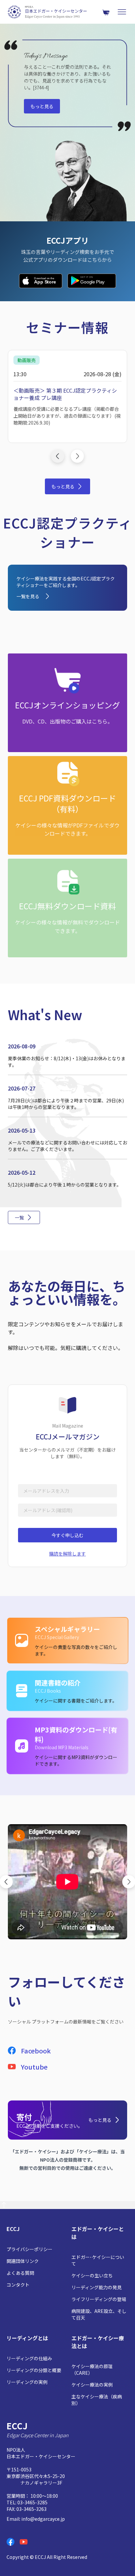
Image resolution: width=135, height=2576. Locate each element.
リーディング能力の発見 (96, 2287)
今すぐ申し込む (67, 1535)
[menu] (122, 12)
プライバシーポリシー (29, 2249)
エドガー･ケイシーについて (98, 2260)
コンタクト (18, 2285)
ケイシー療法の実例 (92, 2385)
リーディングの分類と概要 (34, 2370)
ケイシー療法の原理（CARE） (92, 2369)
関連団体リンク (23, 2261)
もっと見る (42, 106)
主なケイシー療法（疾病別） (97, 2400)
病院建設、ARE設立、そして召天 (99, 2314)
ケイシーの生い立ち (92, 2275)
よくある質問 (20, 2273)
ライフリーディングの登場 (99, 2299)
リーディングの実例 (27, 2382)
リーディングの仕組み (29, 2358)
